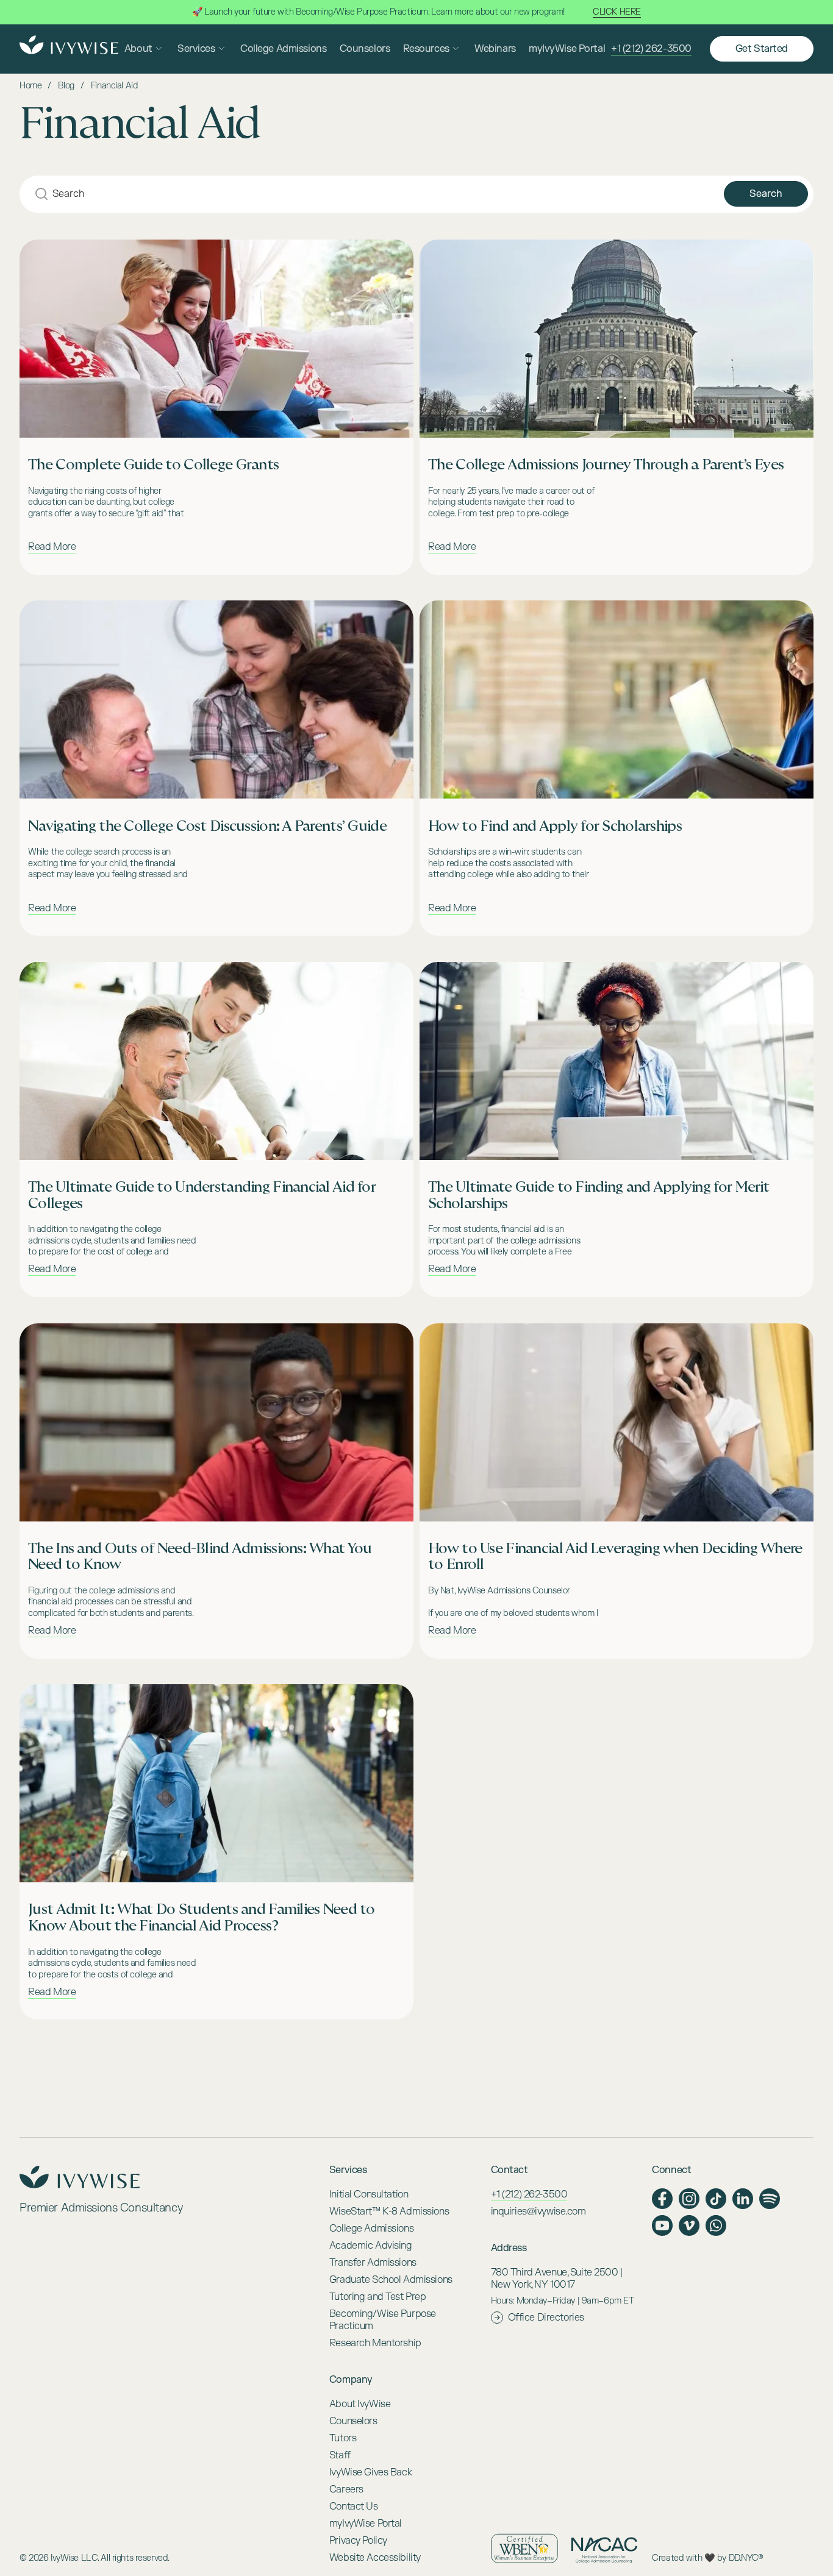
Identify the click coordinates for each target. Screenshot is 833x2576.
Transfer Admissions (373, 2263)
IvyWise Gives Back (370, 2472)
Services (196, 49)
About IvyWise (360, 2404)
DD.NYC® (746, 2558)
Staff (340, 2455)
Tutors (343, 2438)
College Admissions (283, 49)
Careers (346, 2489)
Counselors (365, 49)
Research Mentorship (375, 2343)
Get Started (762, 49)
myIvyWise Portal (567, 49)
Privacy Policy (358, 2541)
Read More (52, 547)
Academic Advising (371, 2246)
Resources (426, 49)
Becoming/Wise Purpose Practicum (383, 2320)
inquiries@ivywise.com (538, 2211)
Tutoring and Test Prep (378, 2297)
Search (766, 194)
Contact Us (354, 2507)
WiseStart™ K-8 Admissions (389, 2211)
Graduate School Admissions (391, 2280)
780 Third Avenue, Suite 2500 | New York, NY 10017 (557, 2279)
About (138, 49)
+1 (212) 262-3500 (651, 49)
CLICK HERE (617, 12)
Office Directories (546, 2318)
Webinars (495, 49)
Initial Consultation (369, 2194)
